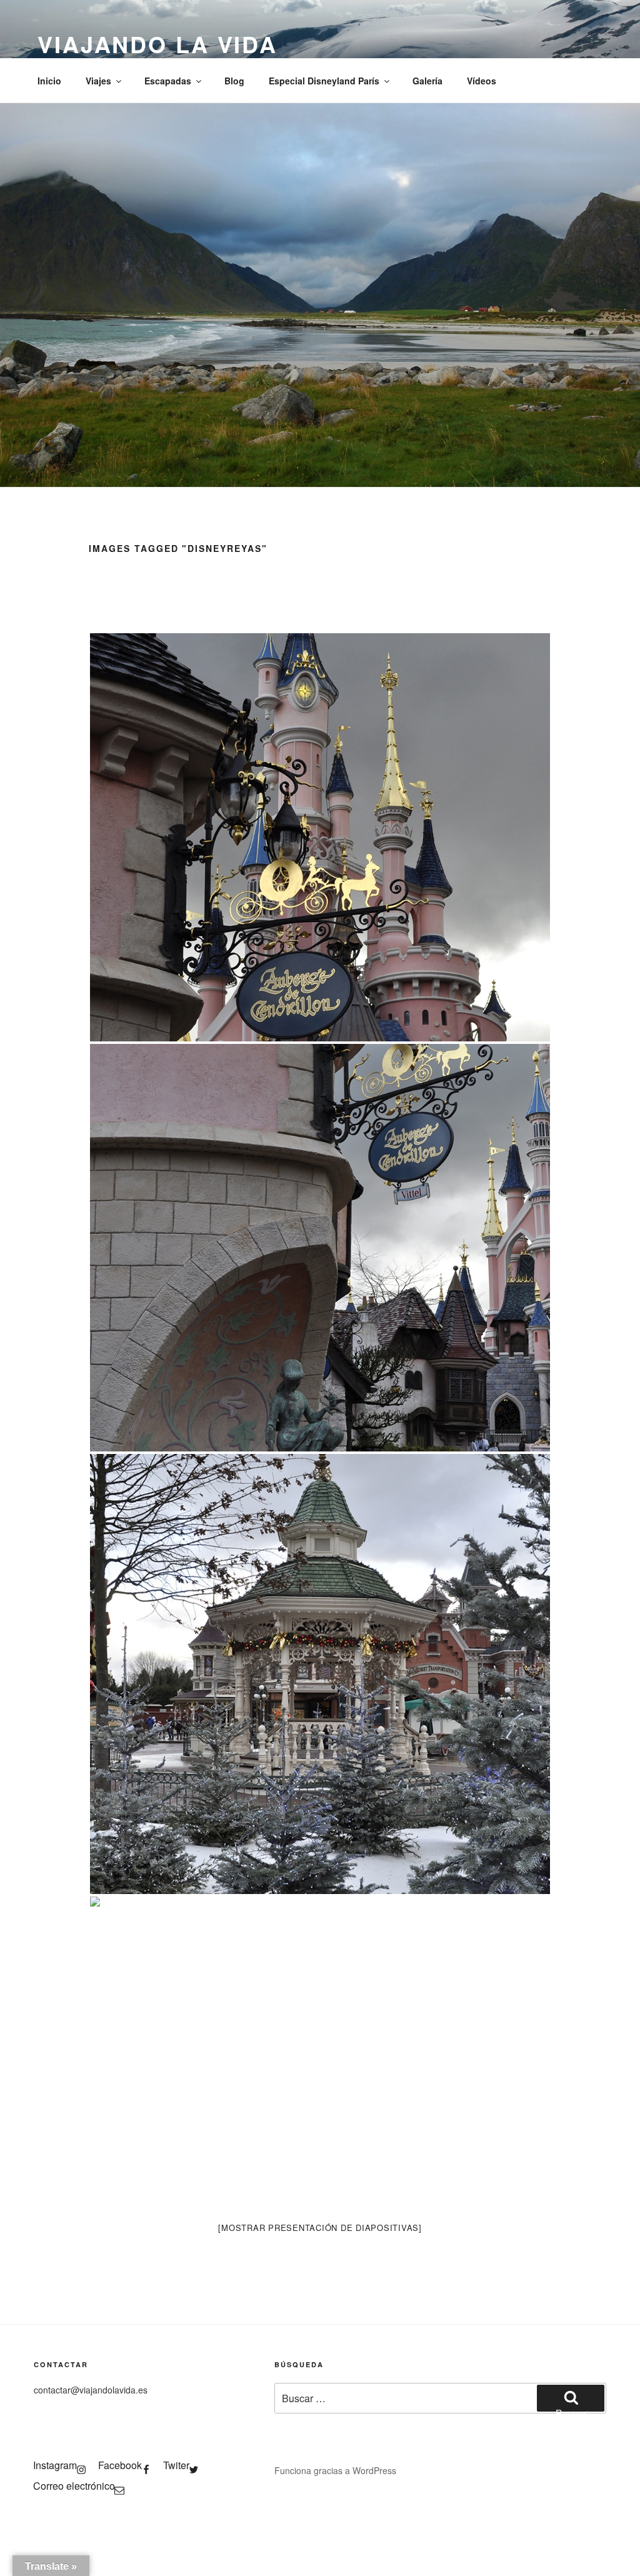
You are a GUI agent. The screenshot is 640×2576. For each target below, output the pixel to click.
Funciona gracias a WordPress (335, 2470)
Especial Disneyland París (324, 81)
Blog (234, 81)
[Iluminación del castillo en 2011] (320, 2051)
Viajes (98, 81)
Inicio (49, 81)
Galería (427, 81)
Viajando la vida (157, 44)
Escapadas (168, 81)
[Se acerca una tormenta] (320, 837)
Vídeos (482, 81)
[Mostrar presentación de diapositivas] (320, 2228)
